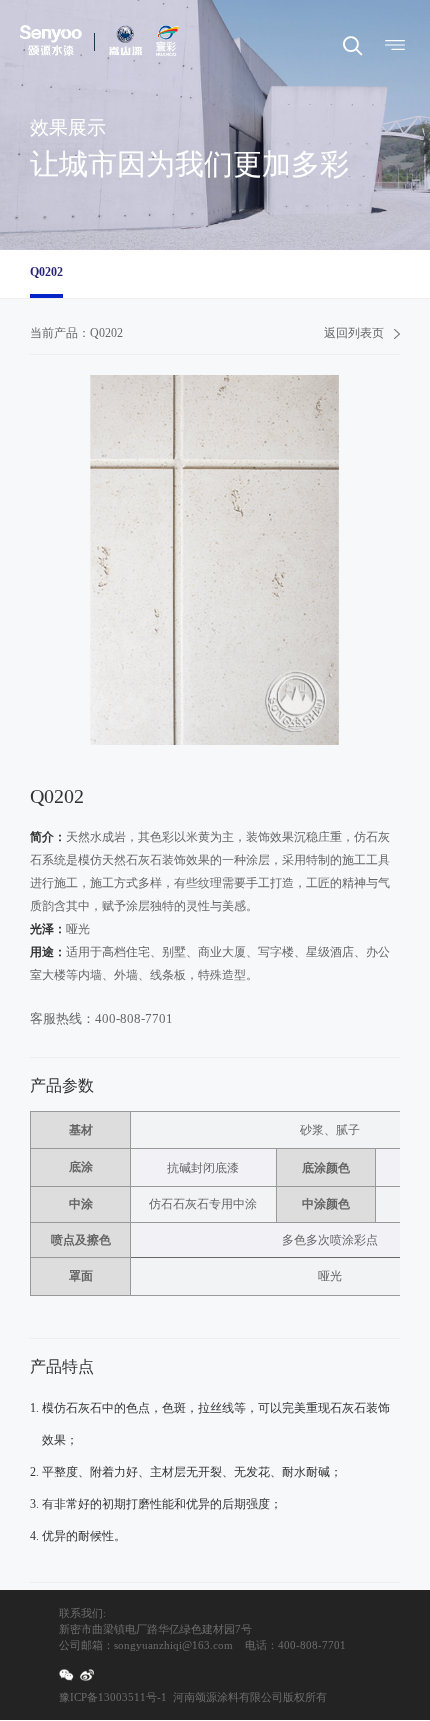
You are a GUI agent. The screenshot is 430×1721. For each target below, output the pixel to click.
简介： (48, 837)
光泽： (48, 929)
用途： (48, 952)
